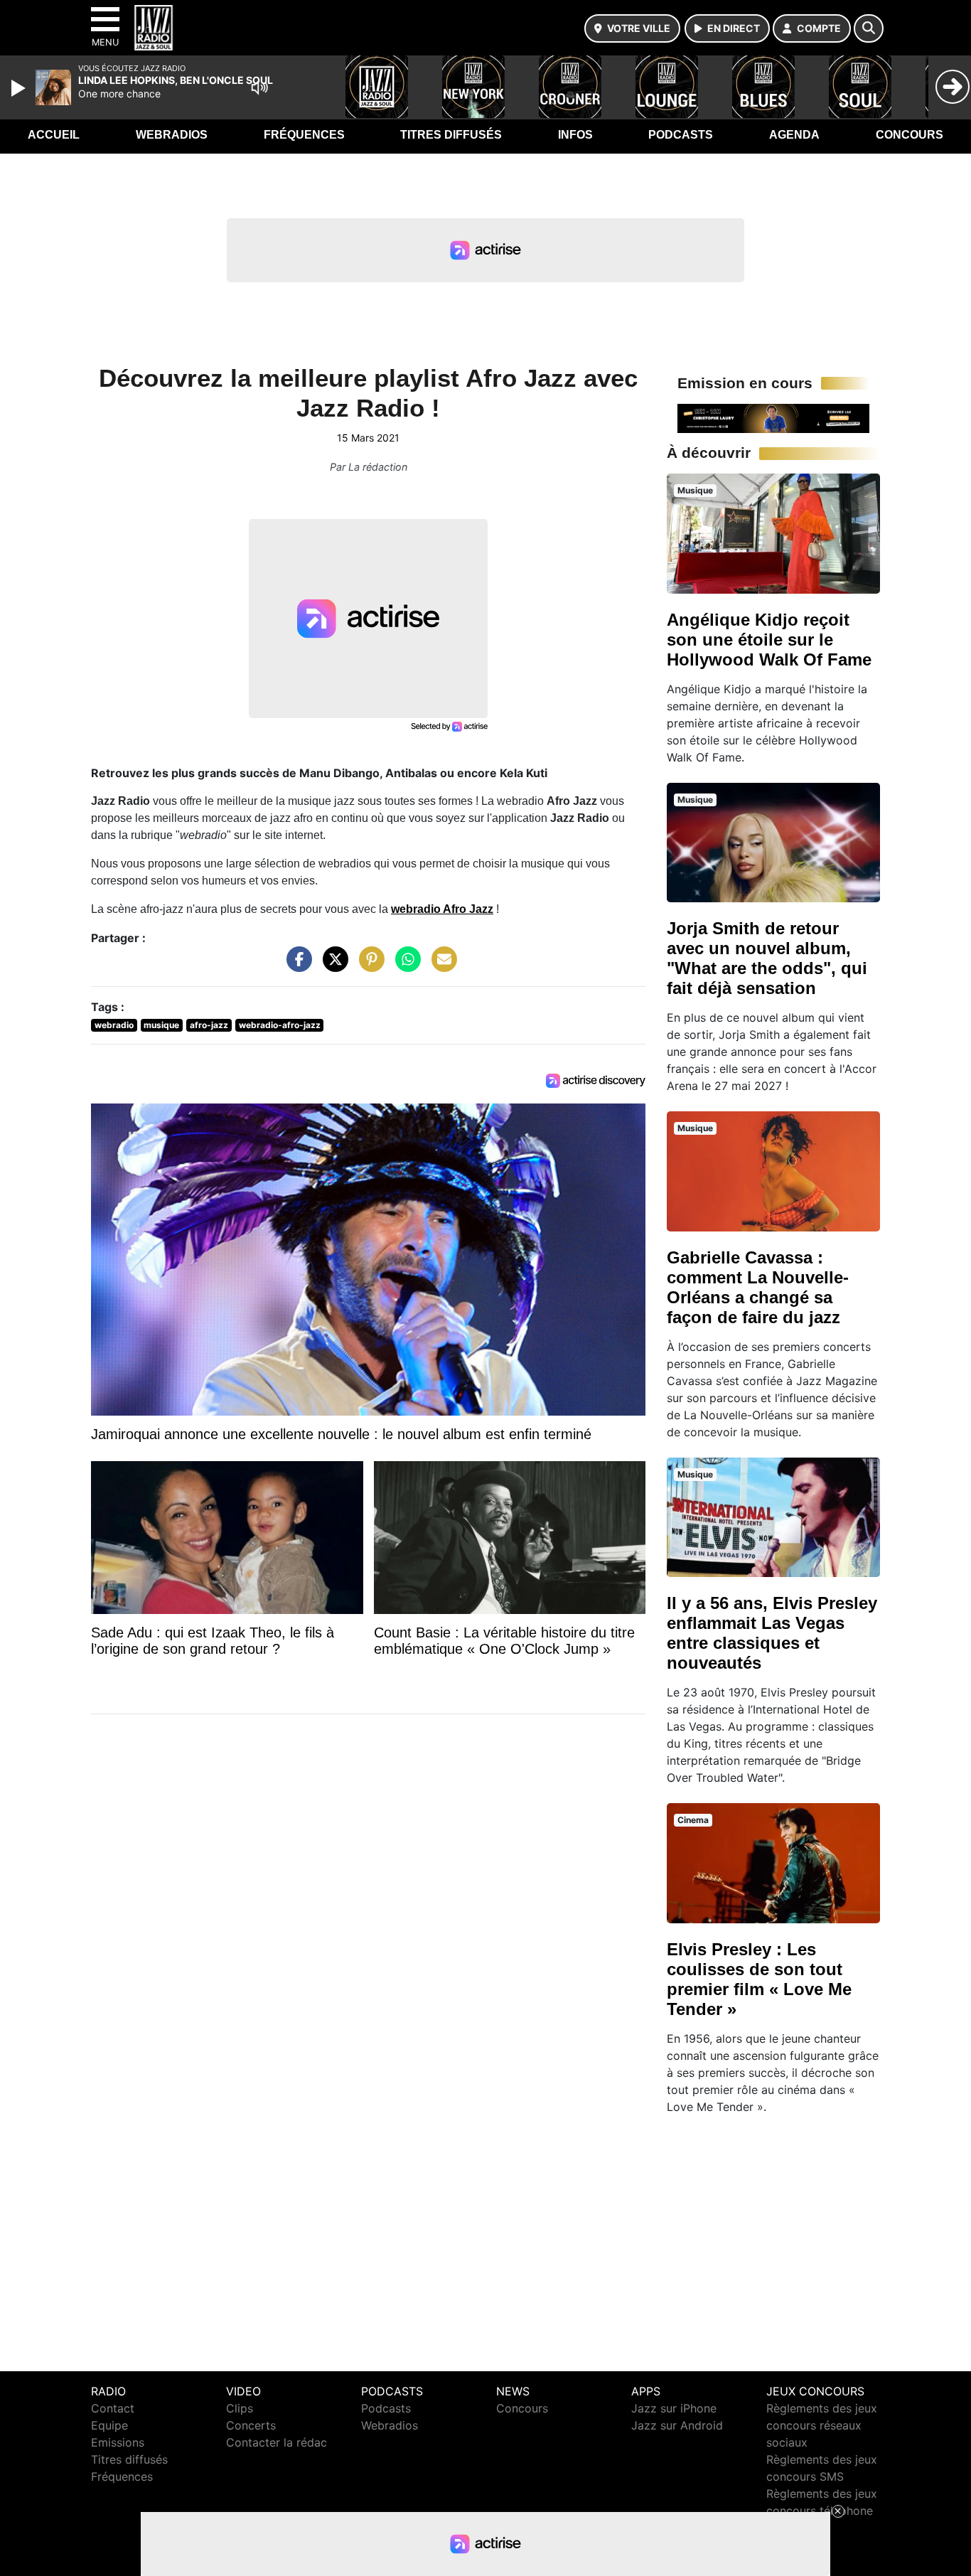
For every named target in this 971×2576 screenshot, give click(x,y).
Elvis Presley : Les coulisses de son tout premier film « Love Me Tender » (759, 1979)
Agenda (794, 135)
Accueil (54, 135)
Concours (910, 135)
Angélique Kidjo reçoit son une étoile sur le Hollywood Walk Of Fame (769, 640)
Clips (240, 2408)
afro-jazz (209, 1025)
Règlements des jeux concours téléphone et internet (822, 2511)
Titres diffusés (451, 135)
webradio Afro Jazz (442, 909)
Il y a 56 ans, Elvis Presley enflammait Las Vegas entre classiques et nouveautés (772, 1633)
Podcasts (681, 135)
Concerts (251, 2425)
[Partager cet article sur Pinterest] (368, 966)
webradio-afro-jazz (280, 1025)
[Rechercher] (869, 28)
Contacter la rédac (277, 2442)
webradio (114, 1025)
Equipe (109, 2425)
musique (161, 1025)
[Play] (20, 88)
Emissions (118, 2442)
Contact (113, 2408)
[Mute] (259, 87)
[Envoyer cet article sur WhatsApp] (404, 966)
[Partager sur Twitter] (332, 966)
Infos (575, 135)
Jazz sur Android (677, 2425)
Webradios (172, 135)
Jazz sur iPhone (674, 2408)
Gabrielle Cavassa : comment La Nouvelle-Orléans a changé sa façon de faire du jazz (758, 1287)
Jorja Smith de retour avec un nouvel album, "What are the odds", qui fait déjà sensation (767, 958)
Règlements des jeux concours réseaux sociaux (822, 2425)
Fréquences (304, 135)
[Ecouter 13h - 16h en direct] (773, 417)
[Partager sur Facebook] (296, 966)
